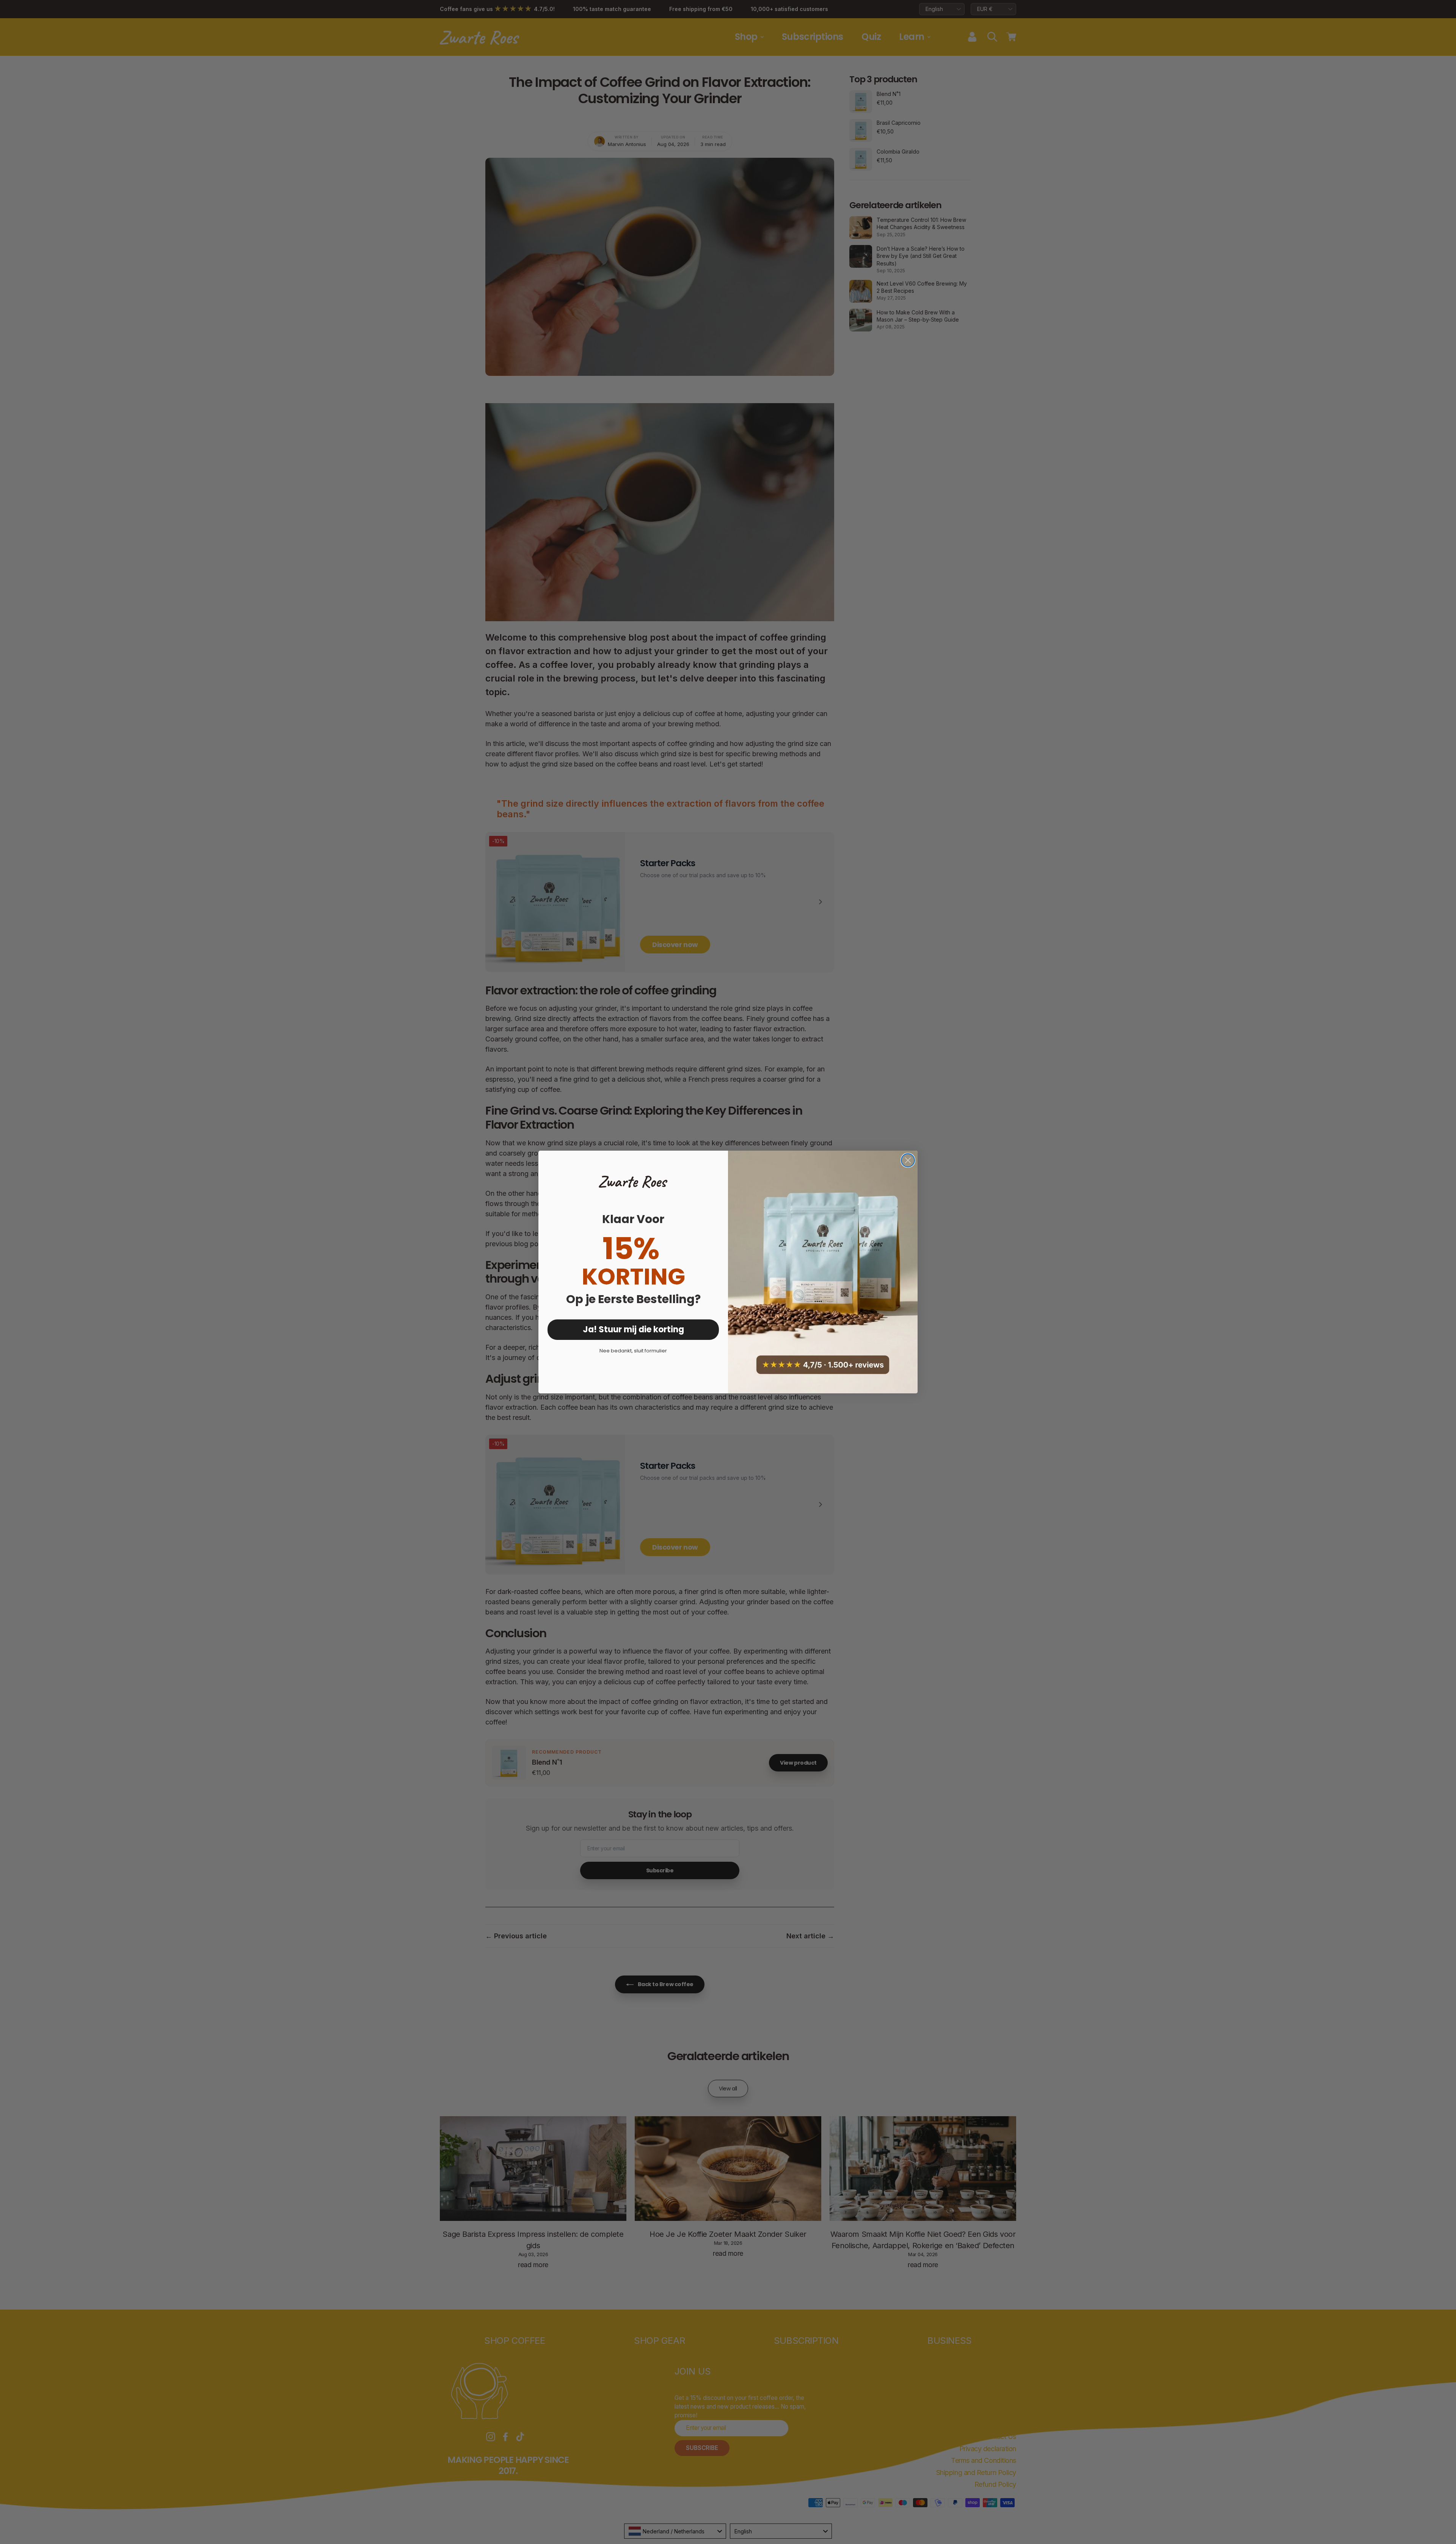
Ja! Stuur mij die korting (633, 1329)
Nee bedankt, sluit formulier (633, 1351)
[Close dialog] (908, 1160)
